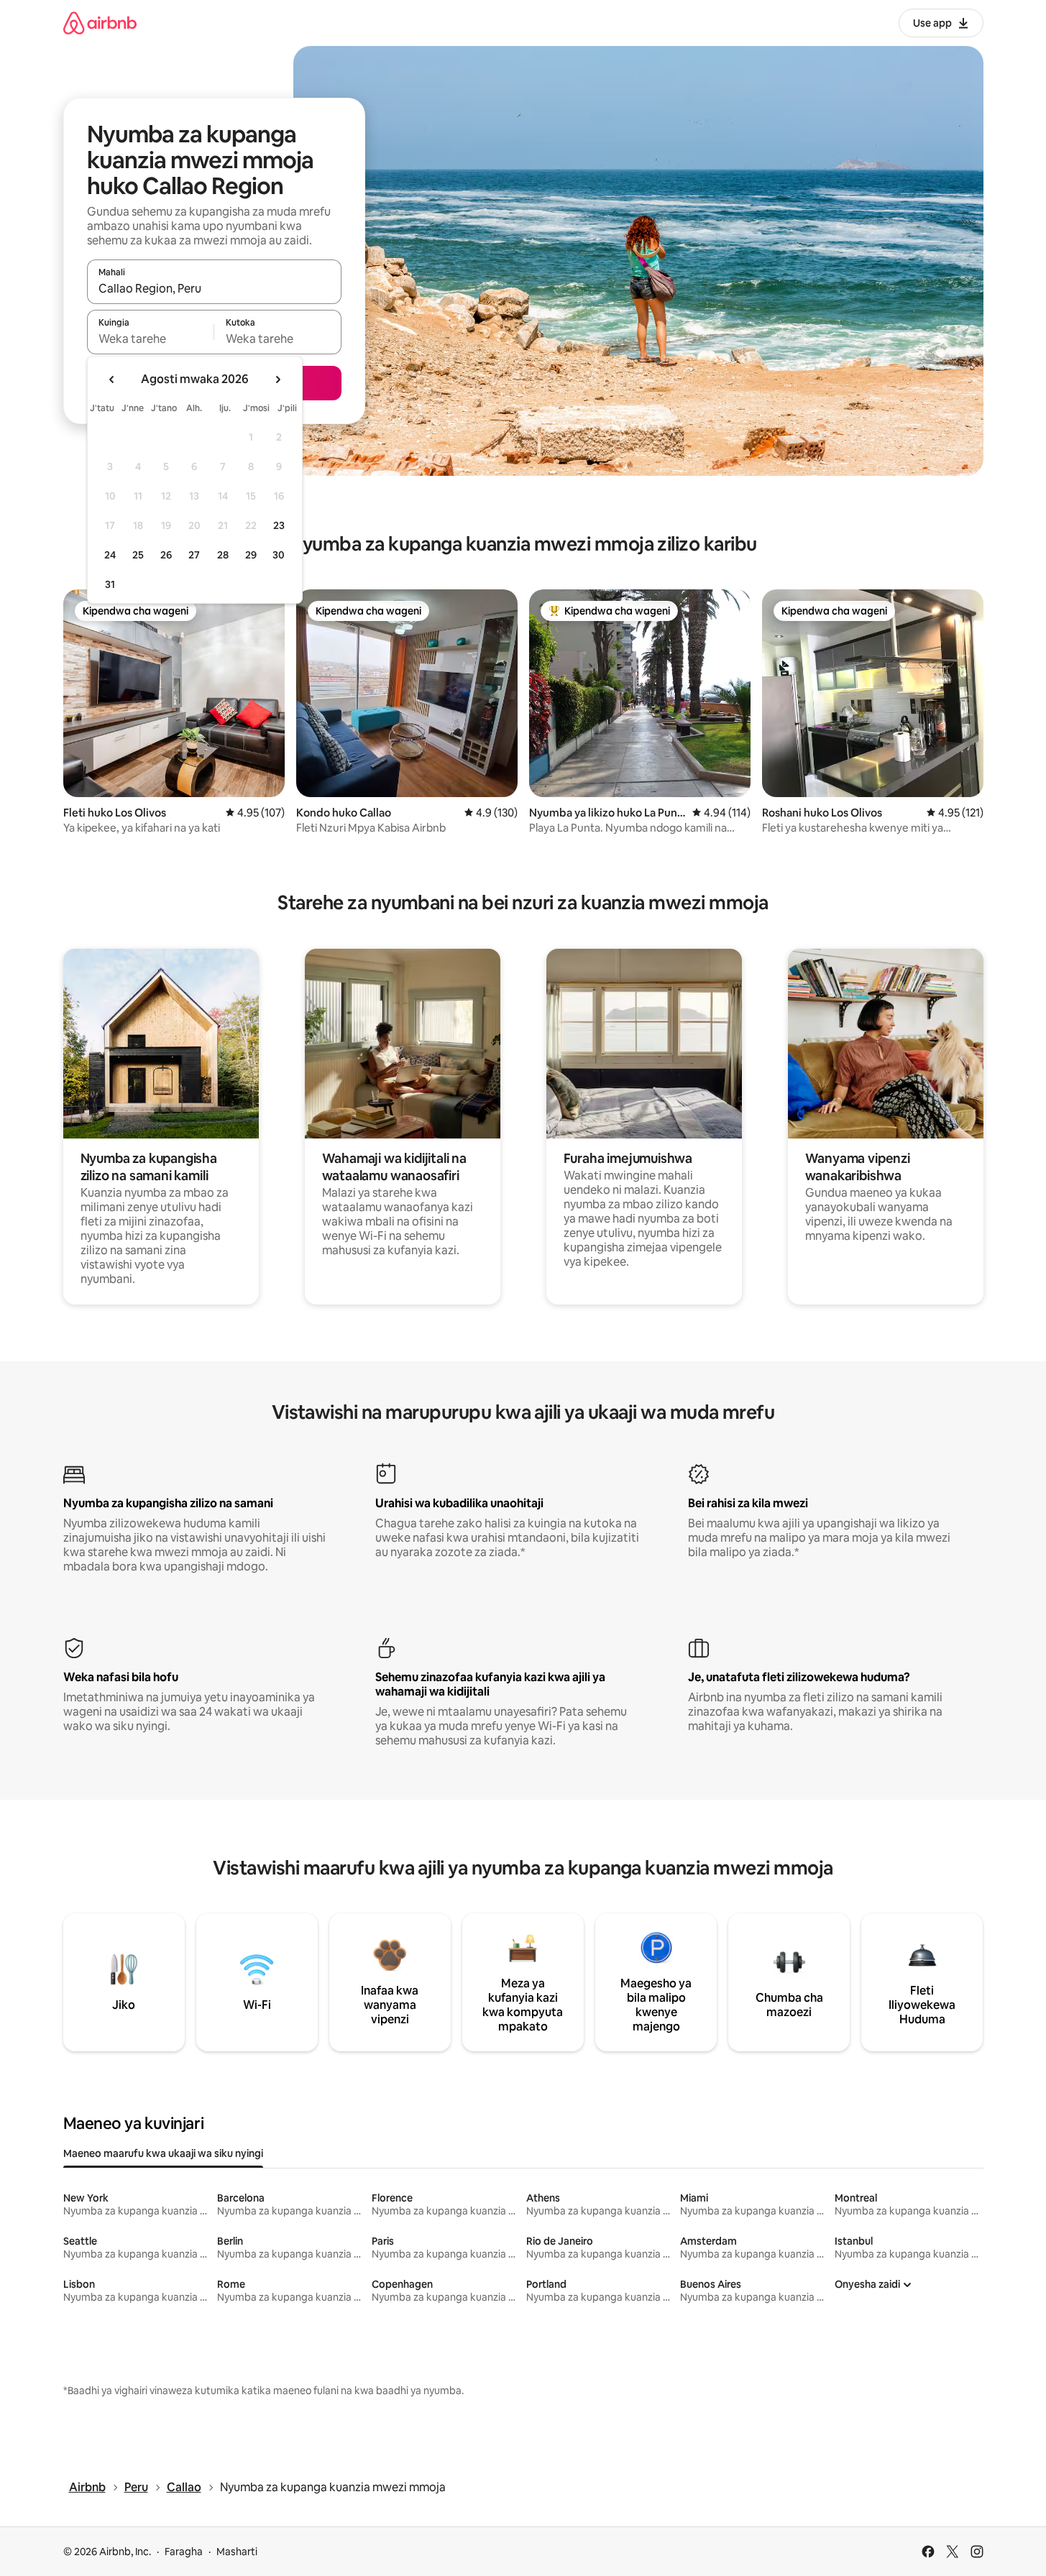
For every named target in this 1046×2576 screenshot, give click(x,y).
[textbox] (151, 339)
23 (279, 525)
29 (251, 555)
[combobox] (214, 288)
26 (166, 555)
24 (110, 555)
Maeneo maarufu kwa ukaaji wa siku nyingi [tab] (163, 2153)
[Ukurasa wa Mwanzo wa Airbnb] (100, 23)
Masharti (237, 2552)
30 (279, 555)
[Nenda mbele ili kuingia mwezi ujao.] (277, 379)
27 (194, 555)
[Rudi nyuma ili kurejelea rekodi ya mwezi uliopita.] (112, 379)
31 (110, 584)
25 (138, 555)
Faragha (184, 2552)
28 (223, 555)
